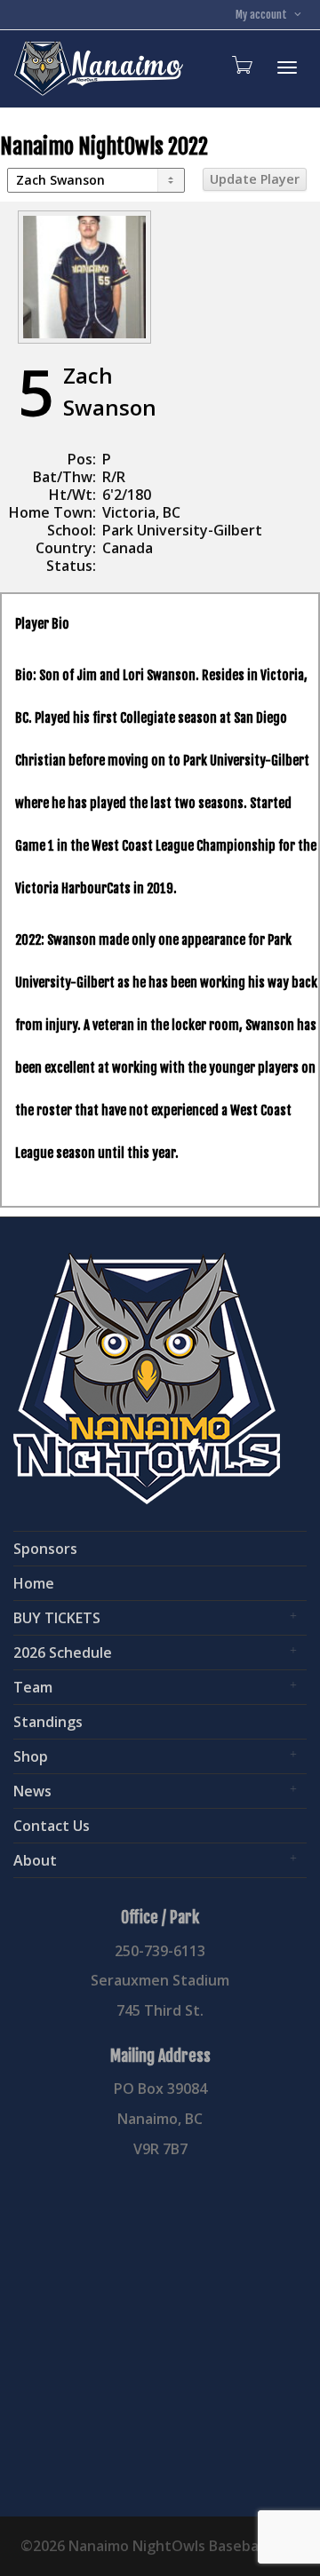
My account (263, 15)
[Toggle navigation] (287, 67)
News (32, 1791)
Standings (48, 1722)
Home (34, 1583)
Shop (31, 1756)
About (35, 1860)
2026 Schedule (63, 1653)
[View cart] (241, 64)
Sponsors (45, 1549)
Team (33, 1687)
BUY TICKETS (57, 1618)
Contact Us (52, 1826)
